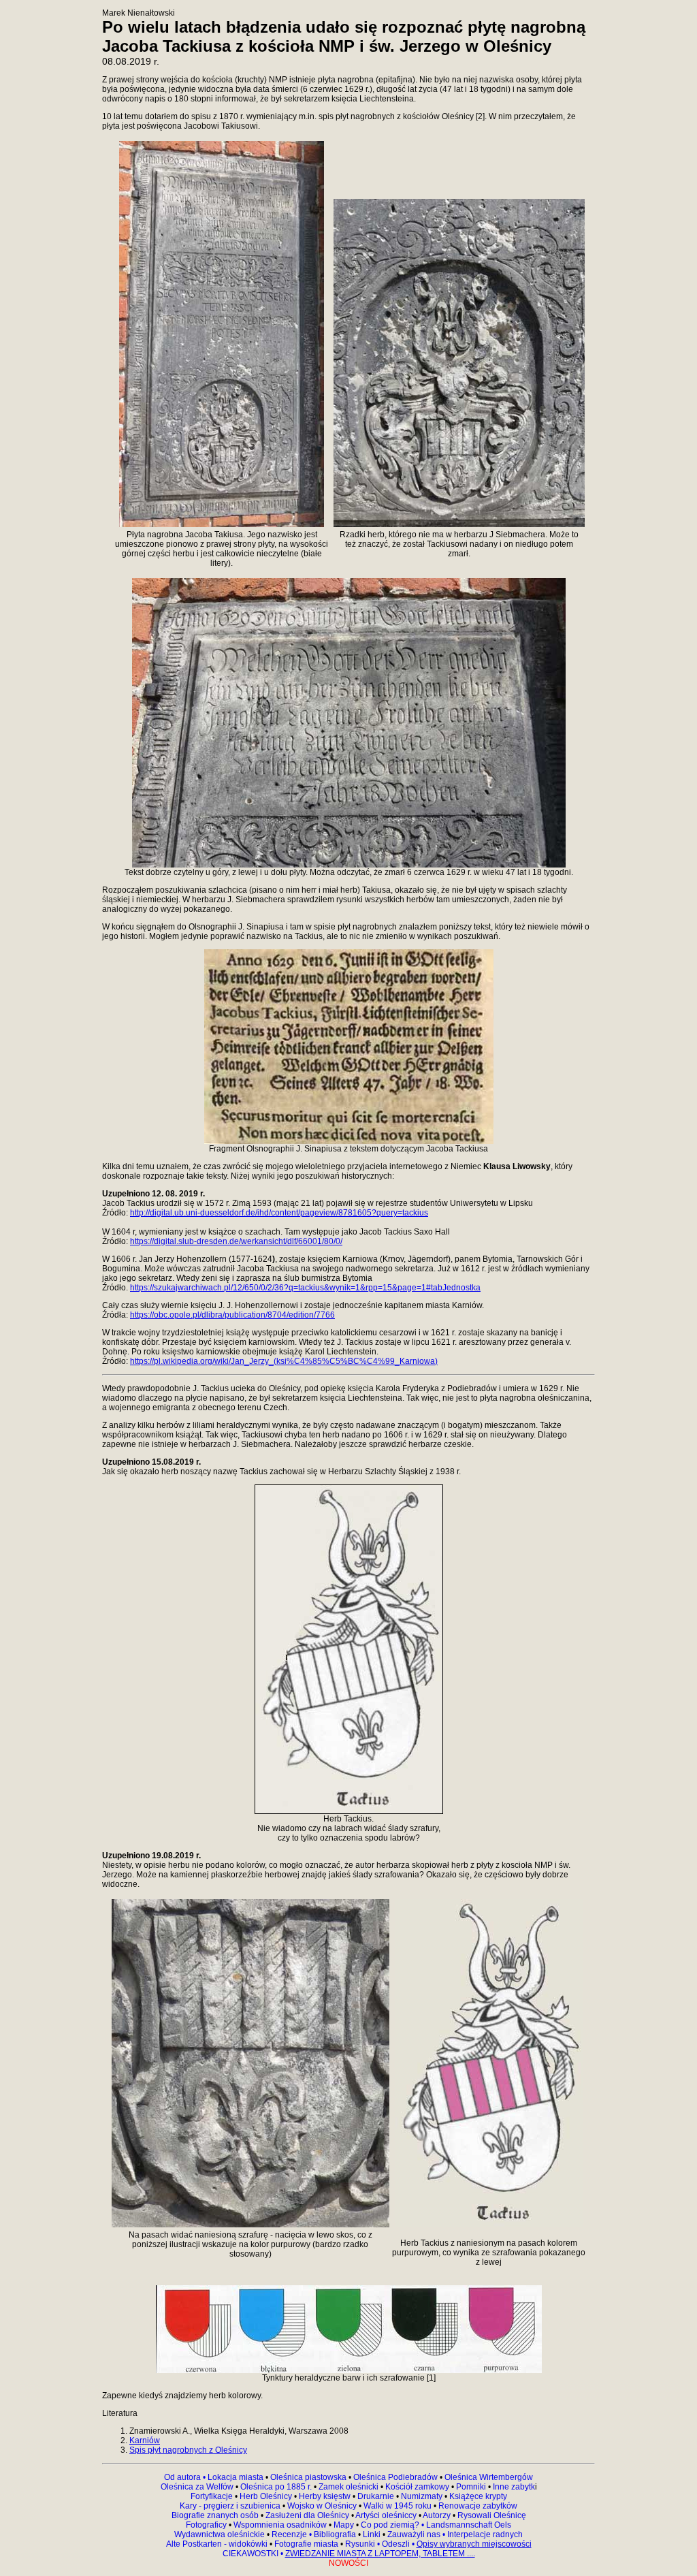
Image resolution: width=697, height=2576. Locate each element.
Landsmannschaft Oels (468, 2525)
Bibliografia (334, 2534)
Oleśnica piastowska (308, 2477)
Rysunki (360, 2544)
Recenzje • (291, 2534)
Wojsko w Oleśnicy (323, 2506)
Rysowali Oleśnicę (491, 2515)
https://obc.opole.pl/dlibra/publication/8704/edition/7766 (232, 1315)
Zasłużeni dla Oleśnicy (307, 2515)
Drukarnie (377, 2496)
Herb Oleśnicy (266, 2496)
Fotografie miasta (306, 2544)
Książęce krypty (478, 2496)
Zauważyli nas (415, 2534)
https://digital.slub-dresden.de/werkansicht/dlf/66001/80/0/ (236, 1241)
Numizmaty (422, 2496)
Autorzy (437, 2515)
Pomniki (471, 2487)
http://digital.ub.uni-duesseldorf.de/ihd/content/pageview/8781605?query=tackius (279, 1213)
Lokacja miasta (236, 2477)
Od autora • (186, 2477)
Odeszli (396, 2544)
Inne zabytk (513, 2487)
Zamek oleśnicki (350, 2487)
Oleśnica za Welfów (197, 2487)
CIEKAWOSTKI (252, 2554)
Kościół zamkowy (417, 2487)
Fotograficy (207, 2525)
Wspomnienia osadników (281, 2525)
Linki (372, 2534)
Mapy (344, 2525)
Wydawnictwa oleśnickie (221, 2534)
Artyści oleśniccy (387, 2515)
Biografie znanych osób (216, 2515)
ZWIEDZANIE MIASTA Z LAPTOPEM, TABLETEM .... (380, 2554)
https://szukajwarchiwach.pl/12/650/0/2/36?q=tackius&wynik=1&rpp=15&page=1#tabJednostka (305, 1288)
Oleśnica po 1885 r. (276, 2487)
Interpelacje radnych (485, 2534)
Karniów (145, 2440)
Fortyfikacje (213, 2496)
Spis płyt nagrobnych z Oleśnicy (188, 2450)
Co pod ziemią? (390, 2525)
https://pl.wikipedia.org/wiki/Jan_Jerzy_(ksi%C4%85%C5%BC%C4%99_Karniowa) (284, 1361)
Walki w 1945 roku (399, 2506)
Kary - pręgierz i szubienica (231, 2506)
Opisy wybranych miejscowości (474, 2544)
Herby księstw (325, 2496)
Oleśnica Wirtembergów (489, 2477)
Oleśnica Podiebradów (395, 2477)
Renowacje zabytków (477, 2506)
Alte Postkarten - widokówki (218, 2544)
